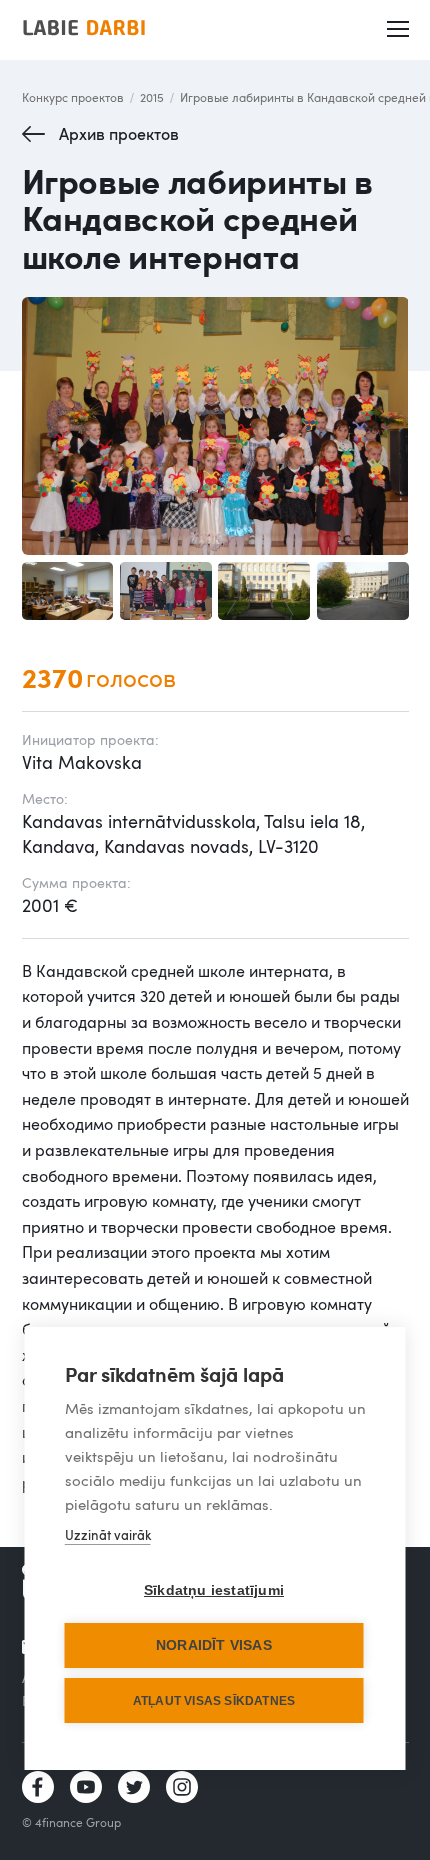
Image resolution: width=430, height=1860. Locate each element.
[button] (397, 30)
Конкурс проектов (73, 97)
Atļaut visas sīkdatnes (214, 1701)
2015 (152, 97)
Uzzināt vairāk (108, 1535)
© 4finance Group (71, 1822)
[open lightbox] (215, 426)
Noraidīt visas (214, 1645)
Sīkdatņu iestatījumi (214, 1590)
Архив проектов (119, 134)
